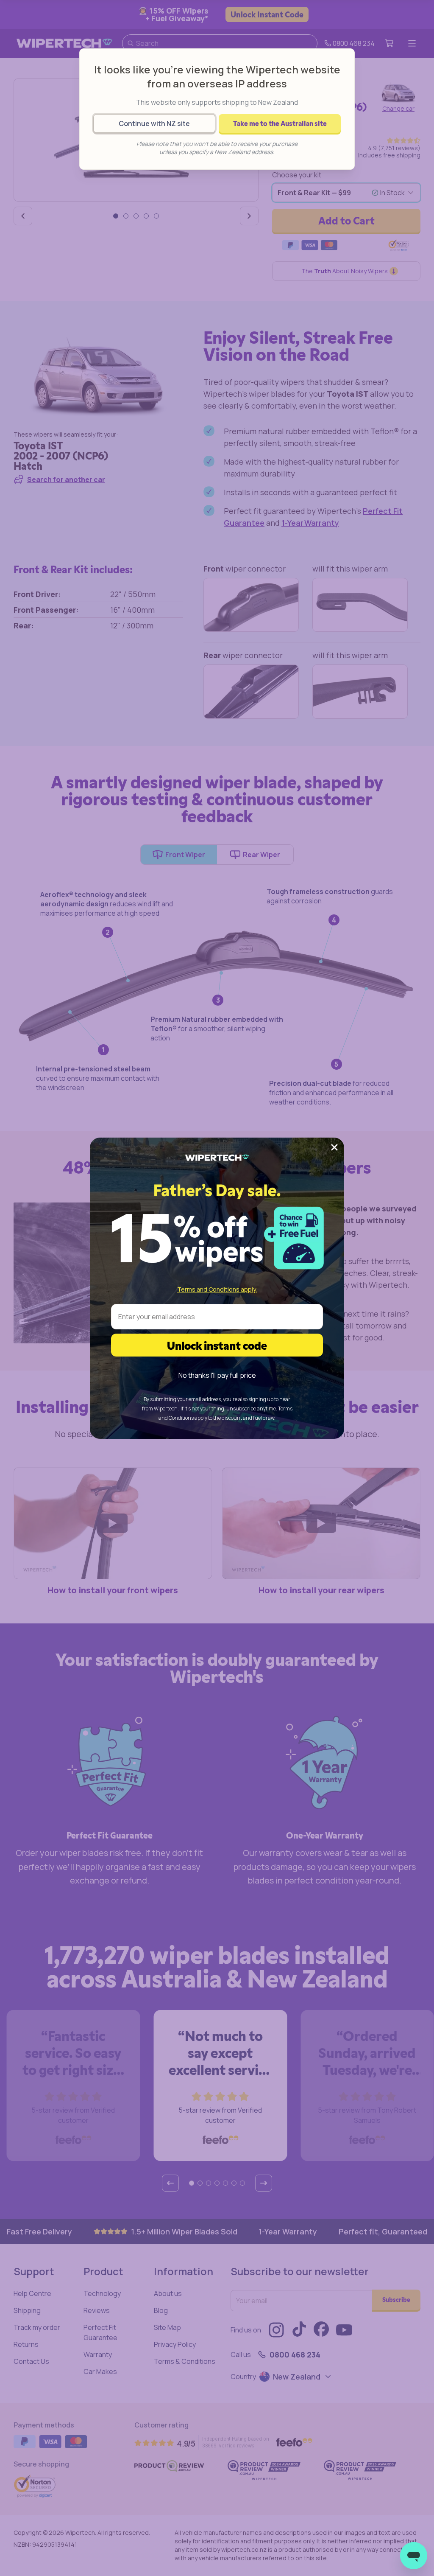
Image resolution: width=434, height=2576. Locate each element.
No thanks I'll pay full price (217, 1375)
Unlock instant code (217, 1345)
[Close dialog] (334, 1147)
